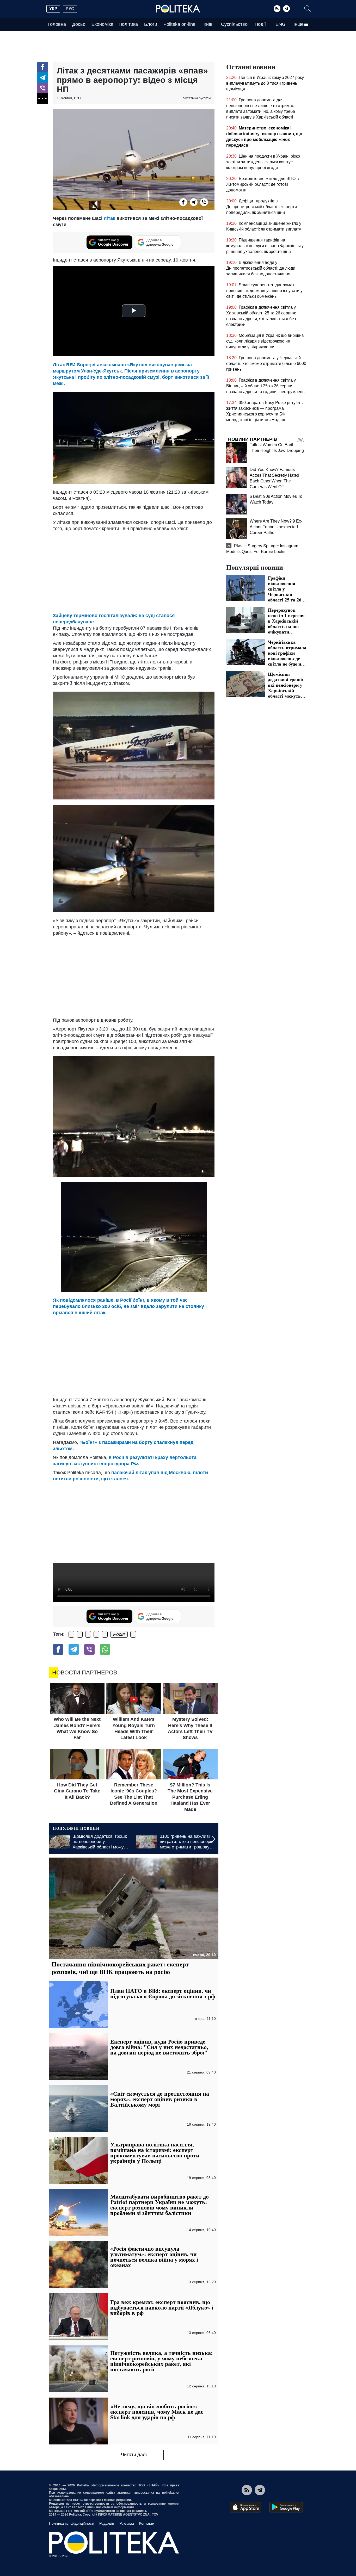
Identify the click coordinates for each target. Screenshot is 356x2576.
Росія (119, 1634)
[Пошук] (308, 9)
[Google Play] (286, 2507)
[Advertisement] (134, 1355)
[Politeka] (178, 9)
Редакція (107, 2523)
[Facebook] (42, 67)
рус (70, 9)
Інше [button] (299, 24)
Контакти (147, 2523)
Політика (128, 24)
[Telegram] (286, 9)
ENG (281, 24)
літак (109, 218)
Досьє (79, 24)
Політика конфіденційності (72, 2523)
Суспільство (234, 24)
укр (53, 9)
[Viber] (42, 88)
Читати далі (134, 2455)
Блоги (151, 24)
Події (260, 24)
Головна (57, 24)
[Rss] (277, 9)
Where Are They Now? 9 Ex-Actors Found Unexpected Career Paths (276, 527)
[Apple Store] (245, 2507)
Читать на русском (197, 98)
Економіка (102, 24)
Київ (208, 24)
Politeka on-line (179, 24)
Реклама (127, 2523)
